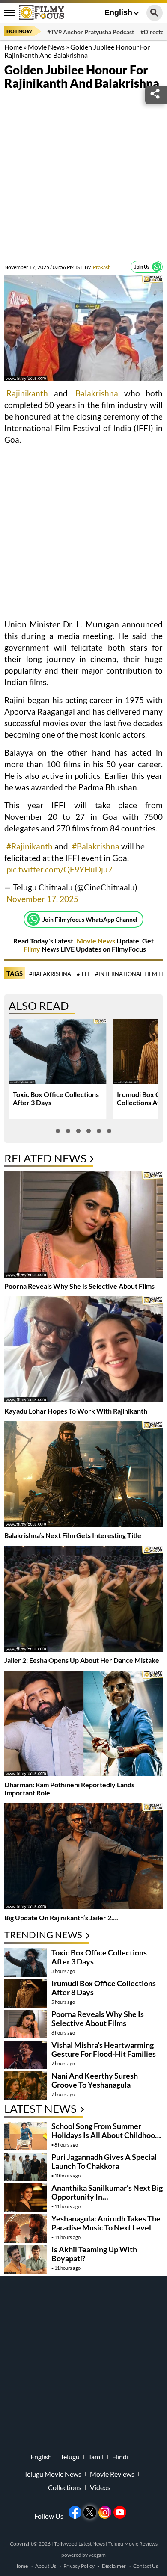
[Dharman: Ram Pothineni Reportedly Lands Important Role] (83, 1725)
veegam (97, 2555)
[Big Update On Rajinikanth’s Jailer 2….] (83, 1857)
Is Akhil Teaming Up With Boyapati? (94, 2254)
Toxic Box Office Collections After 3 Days (99, 1957)
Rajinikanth (27, 393)
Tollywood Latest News (80, 2544)
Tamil (96, 2457)
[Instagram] (105, 2512)
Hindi (120, 2457)
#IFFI (83, 974)
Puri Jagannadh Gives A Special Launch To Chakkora (104, 2161)
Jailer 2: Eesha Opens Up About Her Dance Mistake (82, 1660)
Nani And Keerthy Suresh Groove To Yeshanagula (95, 2080)
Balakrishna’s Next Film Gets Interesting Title (73, 1535)
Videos (100, 2487)
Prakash (98, 267)
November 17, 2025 (42, 899)
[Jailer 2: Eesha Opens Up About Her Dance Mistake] (83, 1600)
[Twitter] (90, 2512)
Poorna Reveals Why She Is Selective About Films (79, 1286)
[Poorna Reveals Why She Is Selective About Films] (83, 1226)
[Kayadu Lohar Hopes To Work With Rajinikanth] (83, 1350)
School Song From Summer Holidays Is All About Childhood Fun (105, 2135)
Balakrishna (97, 393)
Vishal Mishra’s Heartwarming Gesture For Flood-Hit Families (104, 2049)
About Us (46, 2566)
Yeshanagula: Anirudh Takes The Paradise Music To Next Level (106, 2223)
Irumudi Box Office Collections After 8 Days (104, 1988)
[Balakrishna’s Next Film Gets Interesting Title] (83, 1475)
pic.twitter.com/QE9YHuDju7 (60, 869)
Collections (65, 2487)
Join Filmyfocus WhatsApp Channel (90, 919)
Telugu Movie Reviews (133, 2544)
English (118, 12)
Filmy (33, 949)
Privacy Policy (79, 2566)
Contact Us (146, 2566)
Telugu (70, 2457)
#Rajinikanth (30, 846)
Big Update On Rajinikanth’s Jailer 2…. (61, 1918)
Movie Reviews (112, 2474)
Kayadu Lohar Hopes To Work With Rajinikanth (76, 1411)
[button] (58, 1131)
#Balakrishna (96, 846)
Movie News (46, 47)
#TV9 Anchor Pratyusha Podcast (91, 32)
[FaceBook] (75, 2512)
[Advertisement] (83, 177)
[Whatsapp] (157, 267)
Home (13, 47)
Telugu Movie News (53, 2474)
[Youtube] (120, 2512)
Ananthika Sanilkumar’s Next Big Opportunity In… (107, 2192)
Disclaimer (114, 2566)
